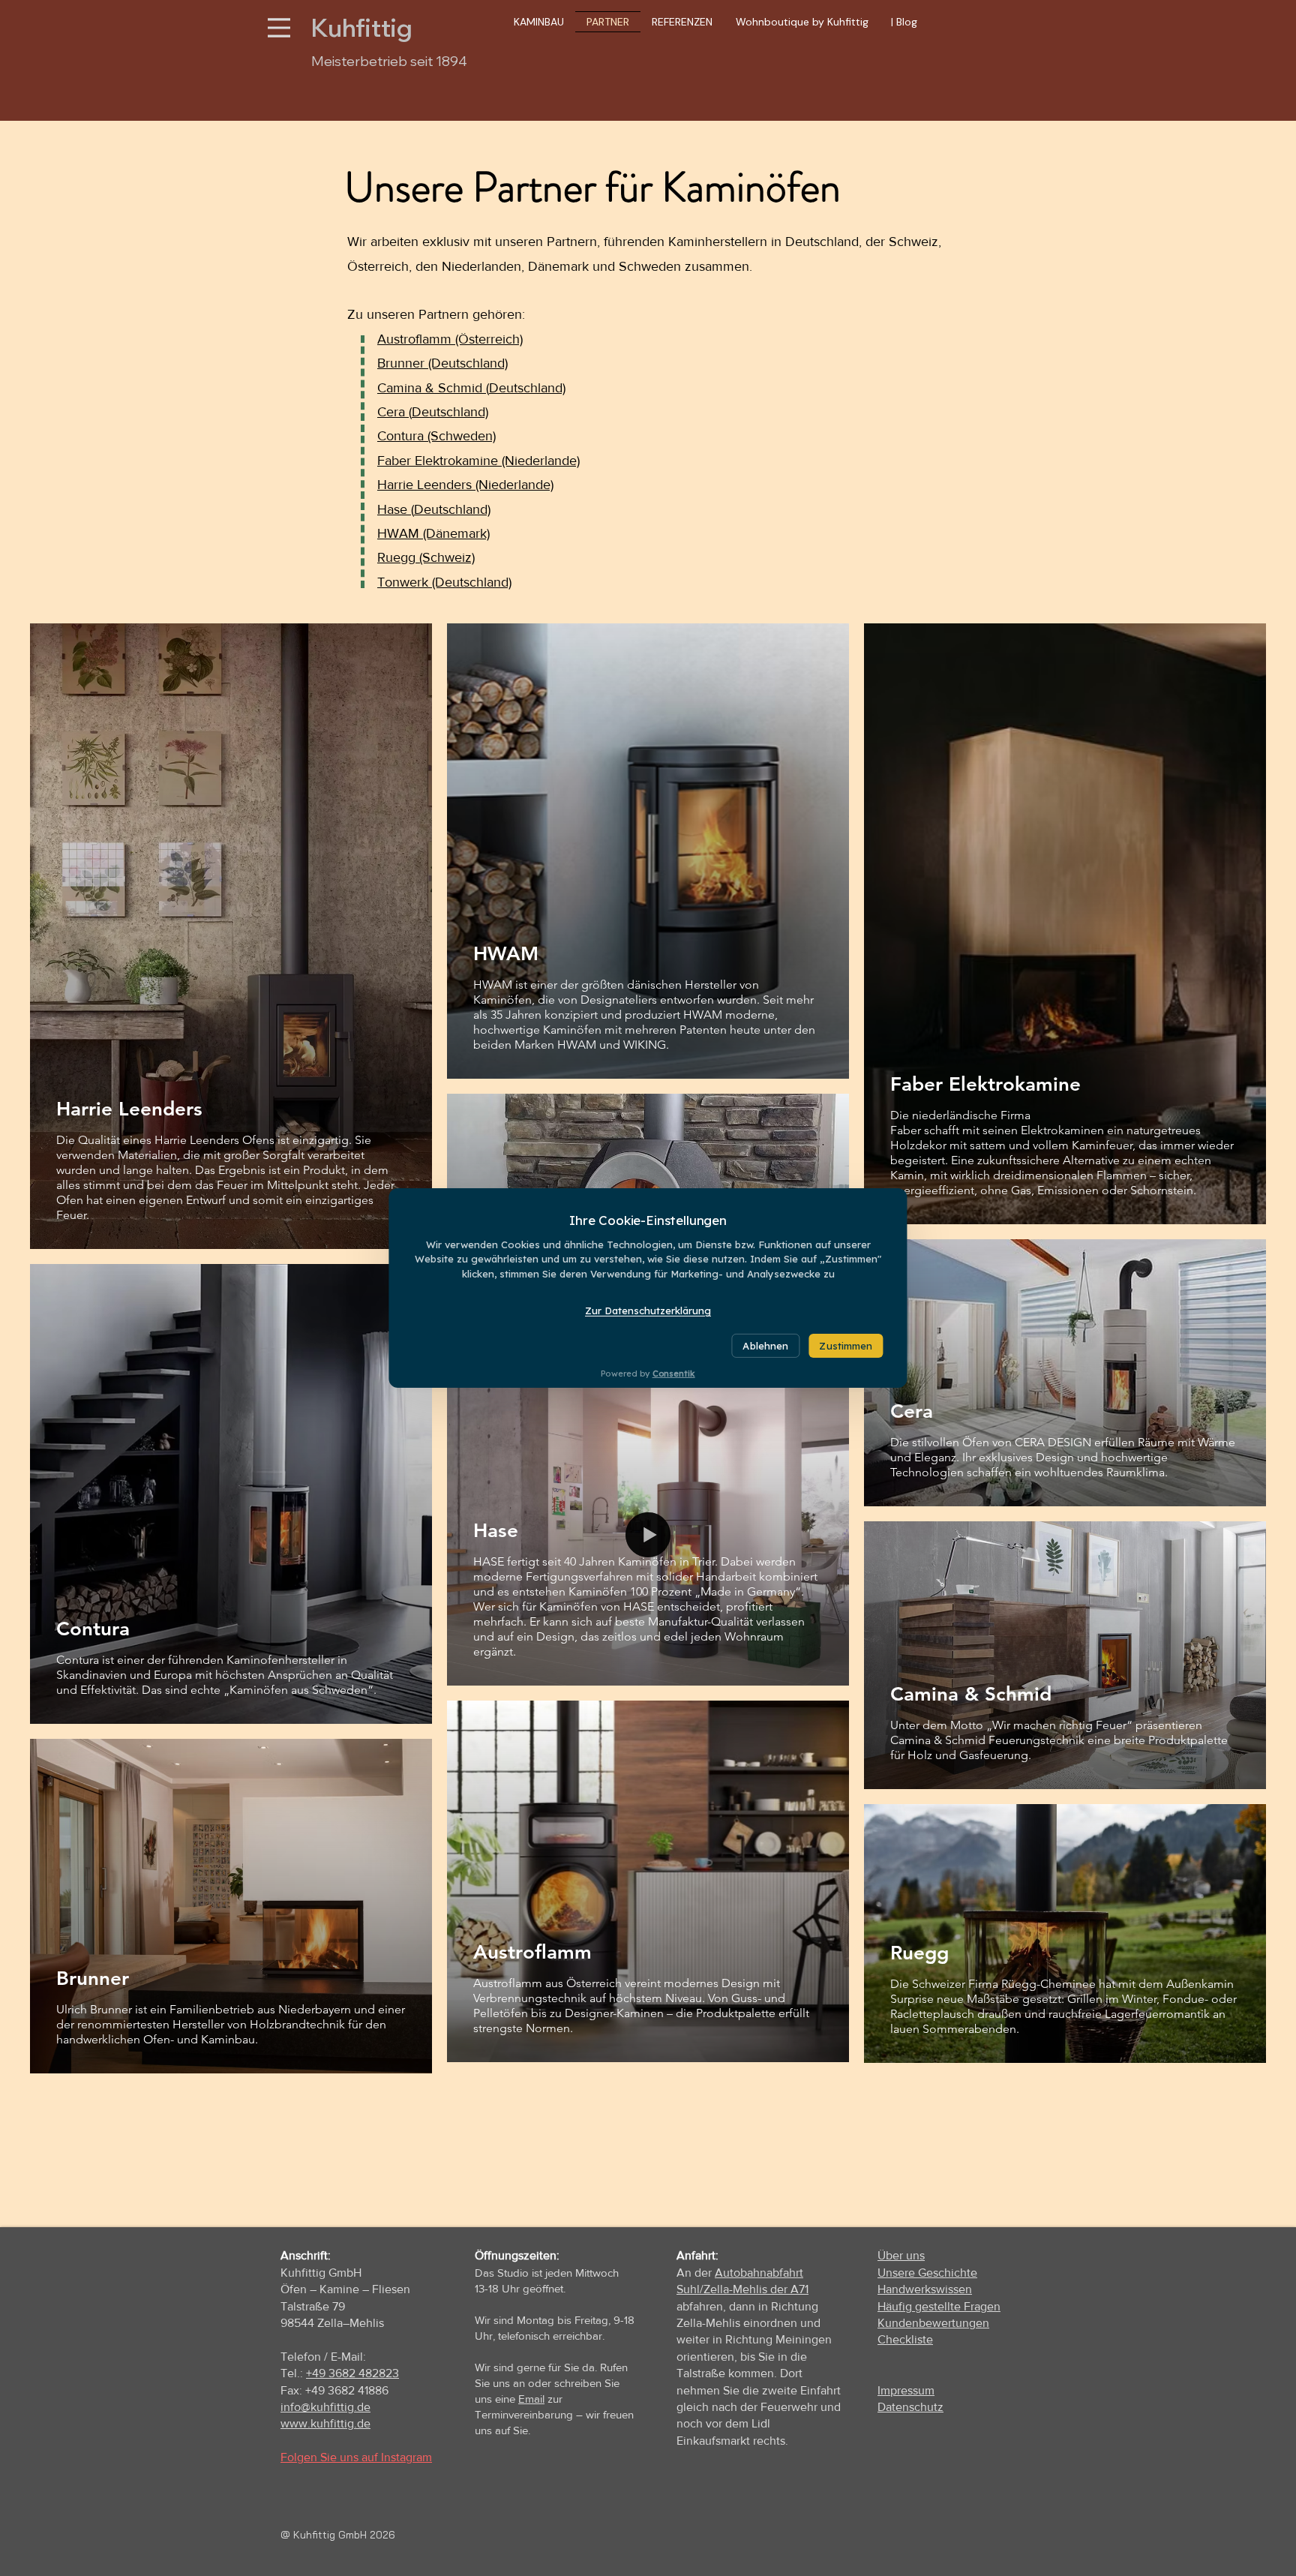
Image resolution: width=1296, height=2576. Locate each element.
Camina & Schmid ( (433, 388)
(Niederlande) (513, 485)
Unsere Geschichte (927, 2273)
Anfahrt (696, 2255)
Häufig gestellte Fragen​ (939, 2306)
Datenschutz (910, 2407)
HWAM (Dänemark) (433, 533)
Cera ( (394, 412)
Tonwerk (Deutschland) (444, 582)
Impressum (906, 2390)
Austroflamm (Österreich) (450, 339)
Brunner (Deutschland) (442, 363)
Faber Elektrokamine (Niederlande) (478, 461)
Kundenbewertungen (933, 2323)
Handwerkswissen (925, 2289)
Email (531, 2399)
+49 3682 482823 (352, 2373)
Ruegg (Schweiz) (426, 557)
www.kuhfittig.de (325, 2423)
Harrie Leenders (424, 485)
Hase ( (396, 509)
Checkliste (905, 2339)
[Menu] (279, 27)
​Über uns (901, 2255)
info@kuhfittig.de (325, 2407)
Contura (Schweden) (436, 436)
